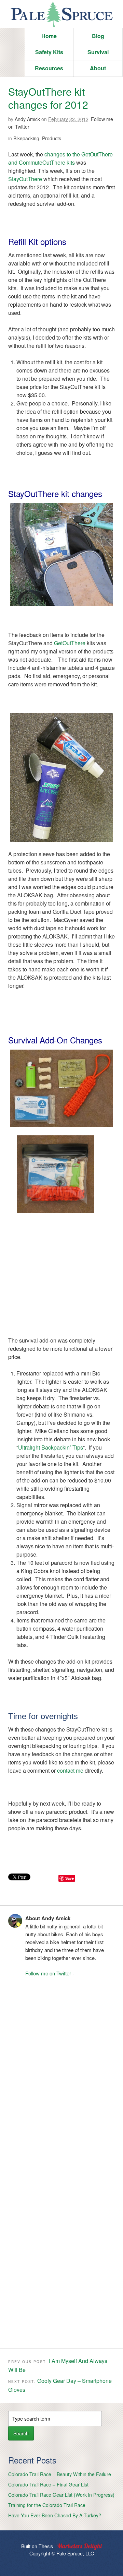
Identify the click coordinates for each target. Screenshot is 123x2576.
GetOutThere (70, 643)
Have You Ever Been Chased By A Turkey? (55, 2515)
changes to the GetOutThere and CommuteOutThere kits (60, 158)
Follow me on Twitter (48, 1973)
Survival (98, 52)
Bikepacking (26, 138)
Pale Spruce (61, 14)
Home (49, 36)
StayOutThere (25, 179)
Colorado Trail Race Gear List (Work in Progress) (61, 2495)
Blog (98, 36)
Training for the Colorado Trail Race (47, 2505)
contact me (70, 1770)
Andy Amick (27, 119)
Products (52, 138)
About (98, 68)
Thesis (46, 2546)
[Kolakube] (80, 2547)
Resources (49, 68)
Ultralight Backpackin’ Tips (51, 1447)
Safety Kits (49, 52)
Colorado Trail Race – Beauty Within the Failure (60, 2474)
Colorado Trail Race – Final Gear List (48, 2484)
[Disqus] (61, 2071)
